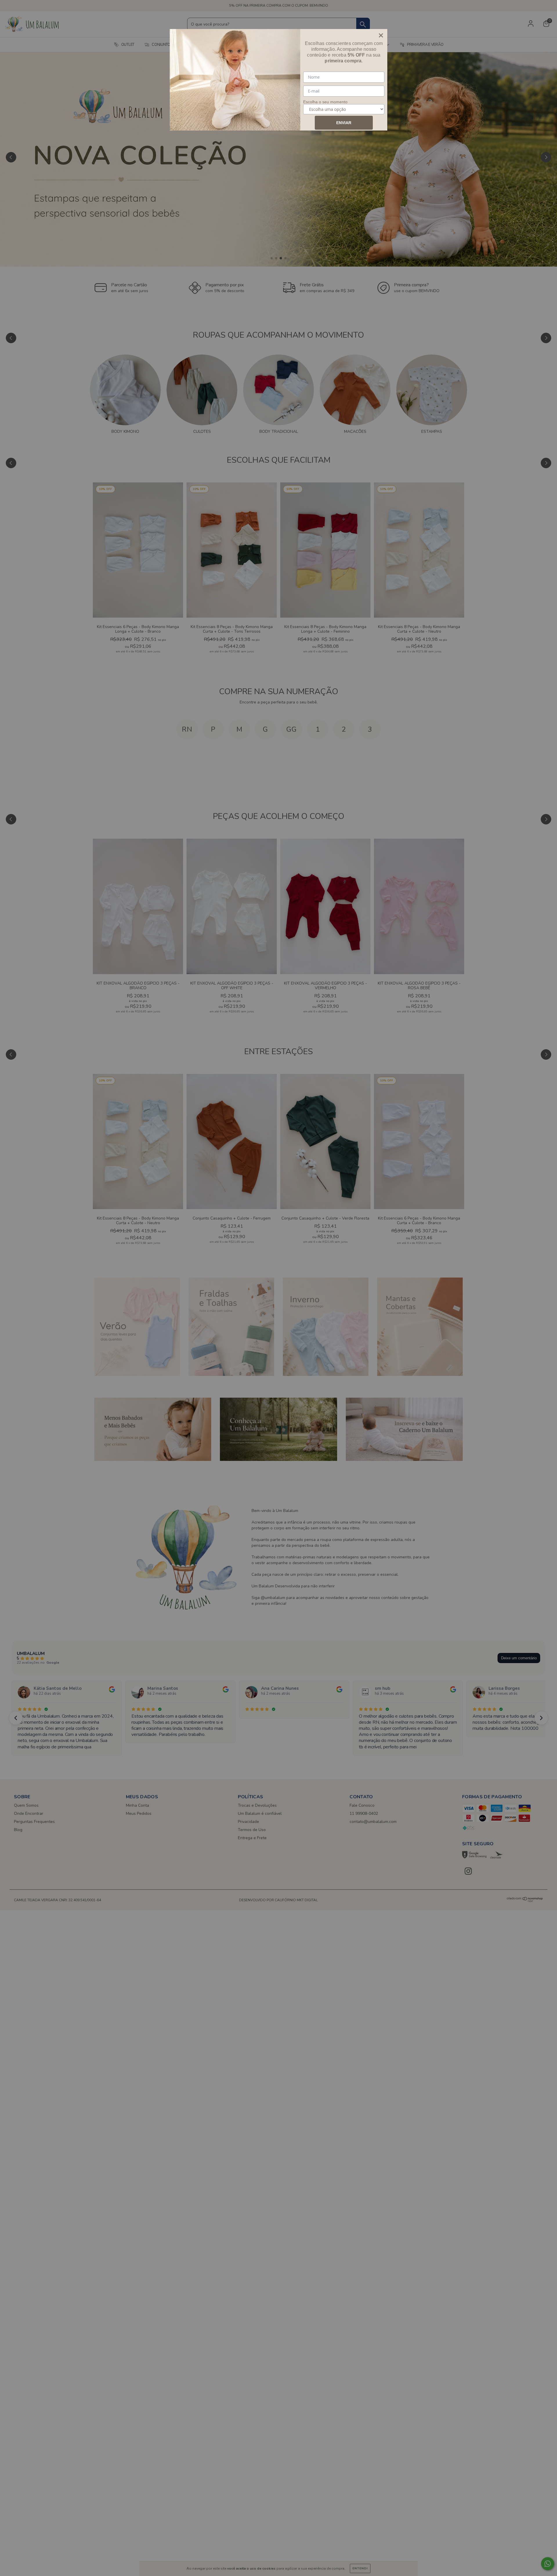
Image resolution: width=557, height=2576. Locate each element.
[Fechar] (381, 35)
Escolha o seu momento (325, 102)
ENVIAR (344, 123)
